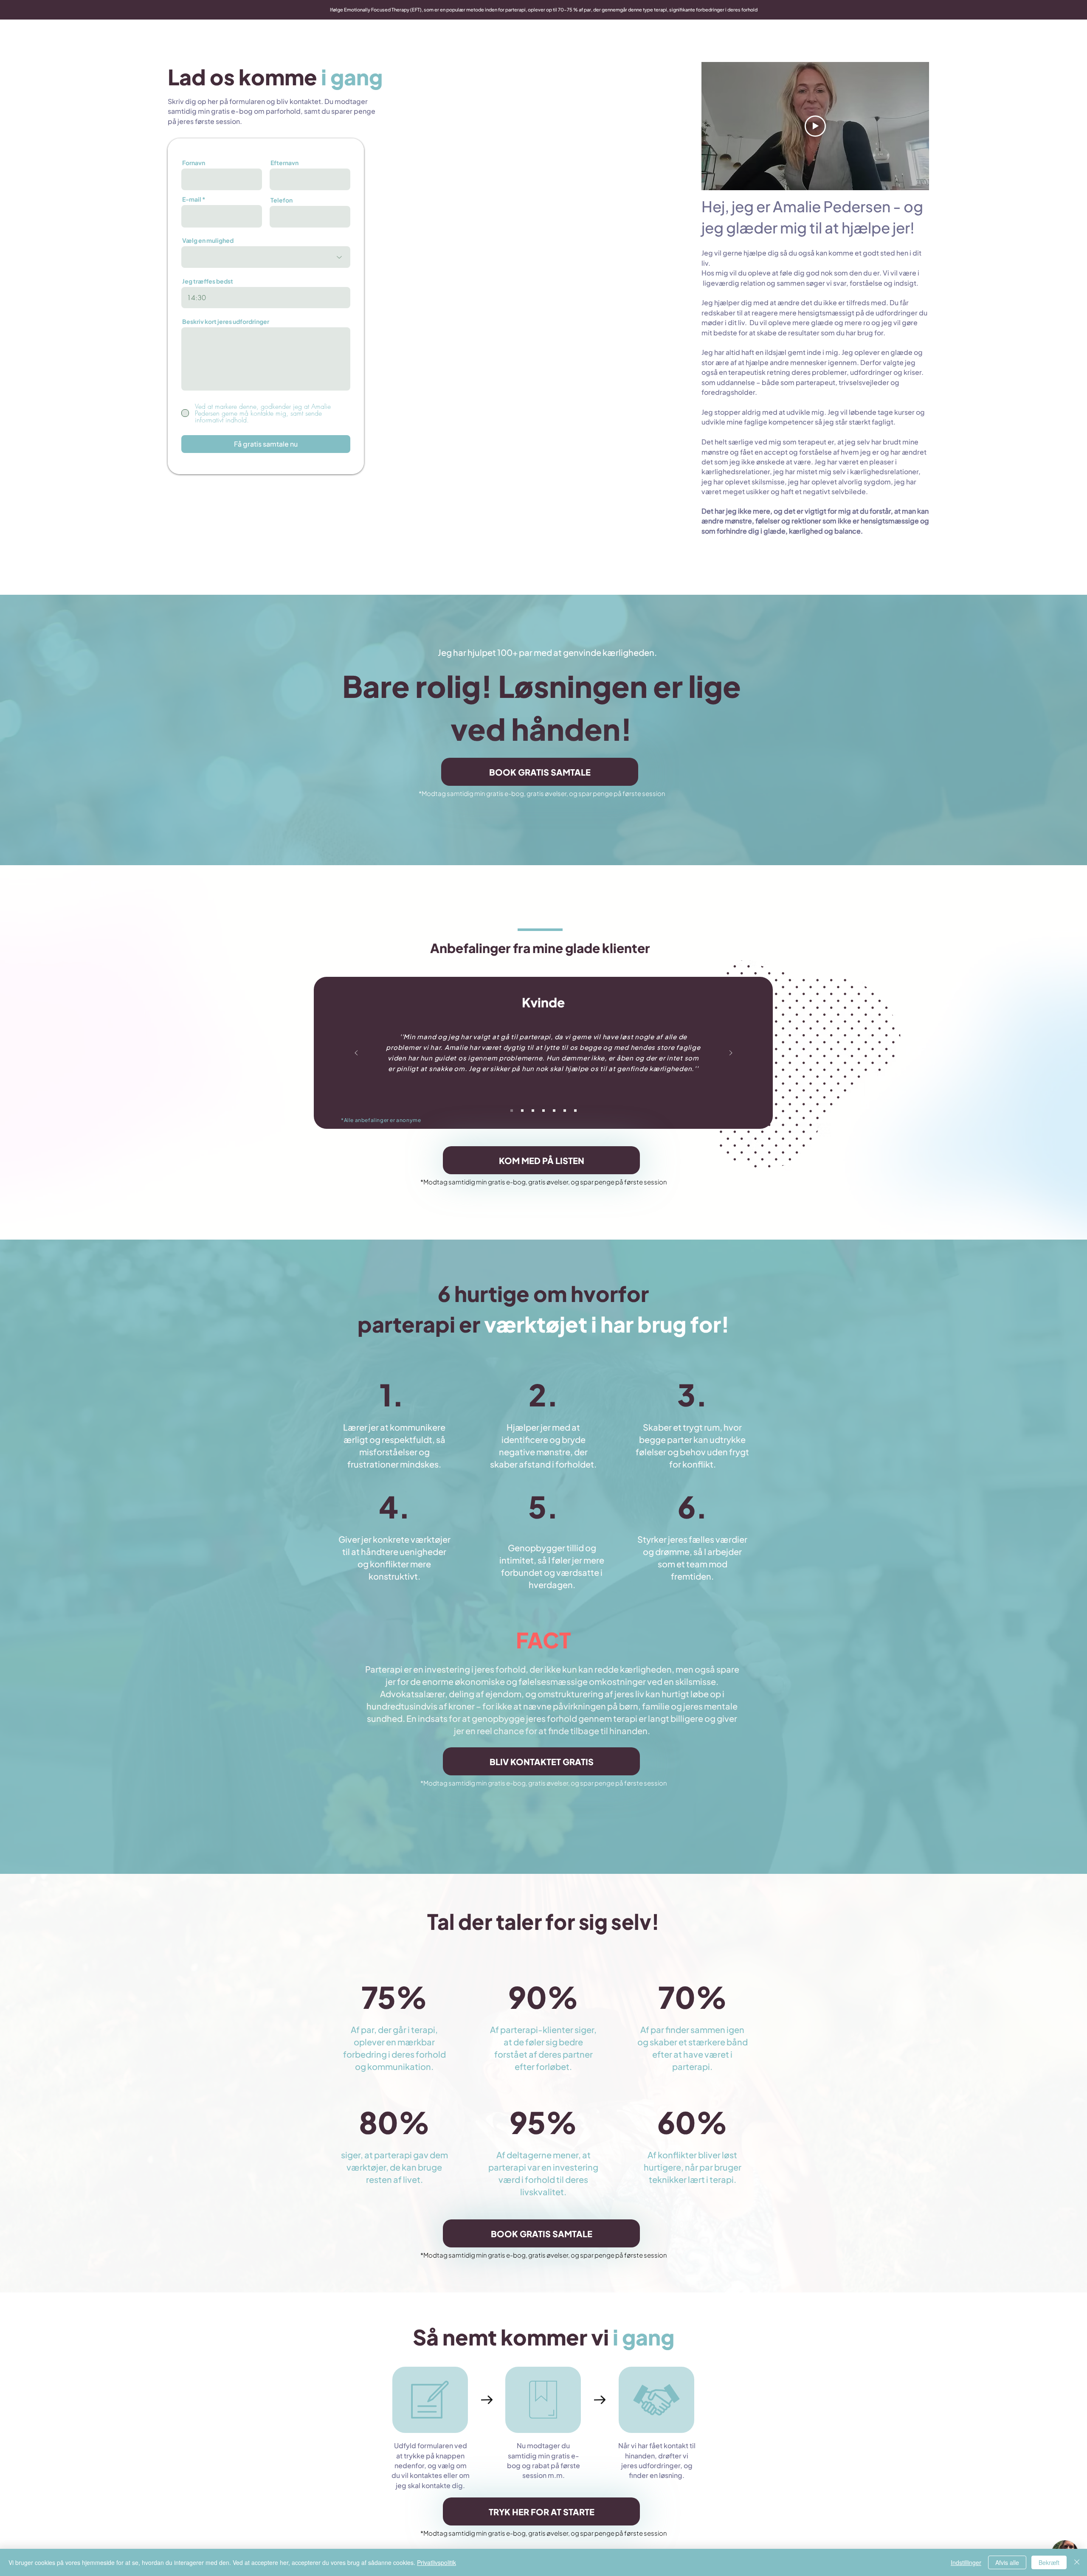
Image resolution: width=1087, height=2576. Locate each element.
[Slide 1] (512, 1111)
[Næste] (731, 1053)
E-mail (192, 199)
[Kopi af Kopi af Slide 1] (533, 1111)
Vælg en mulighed (208, 240)
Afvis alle (1007, 2562)
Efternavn (284, 163)
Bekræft (1049, 2562)
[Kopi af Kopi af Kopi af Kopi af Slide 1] (554, 1111)
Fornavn (194, 163)
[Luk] (1077, 2562)
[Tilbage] (356, 1053)
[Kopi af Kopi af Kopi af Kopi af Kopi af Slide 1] (565, 1111)
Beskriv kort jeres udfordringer (226, 321)
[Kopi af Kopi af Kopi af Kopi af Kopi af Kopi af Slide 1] (575, 1111)
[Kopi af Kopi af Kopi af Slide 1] (543, 1111)
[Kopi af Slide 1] (522, 1111)
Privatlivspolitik (436, 2562)
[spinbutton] (266, 298)
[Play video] (815, 126)
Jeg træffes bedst (208, 281)
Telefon (282, 200)
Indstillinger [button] (966, 2562)
